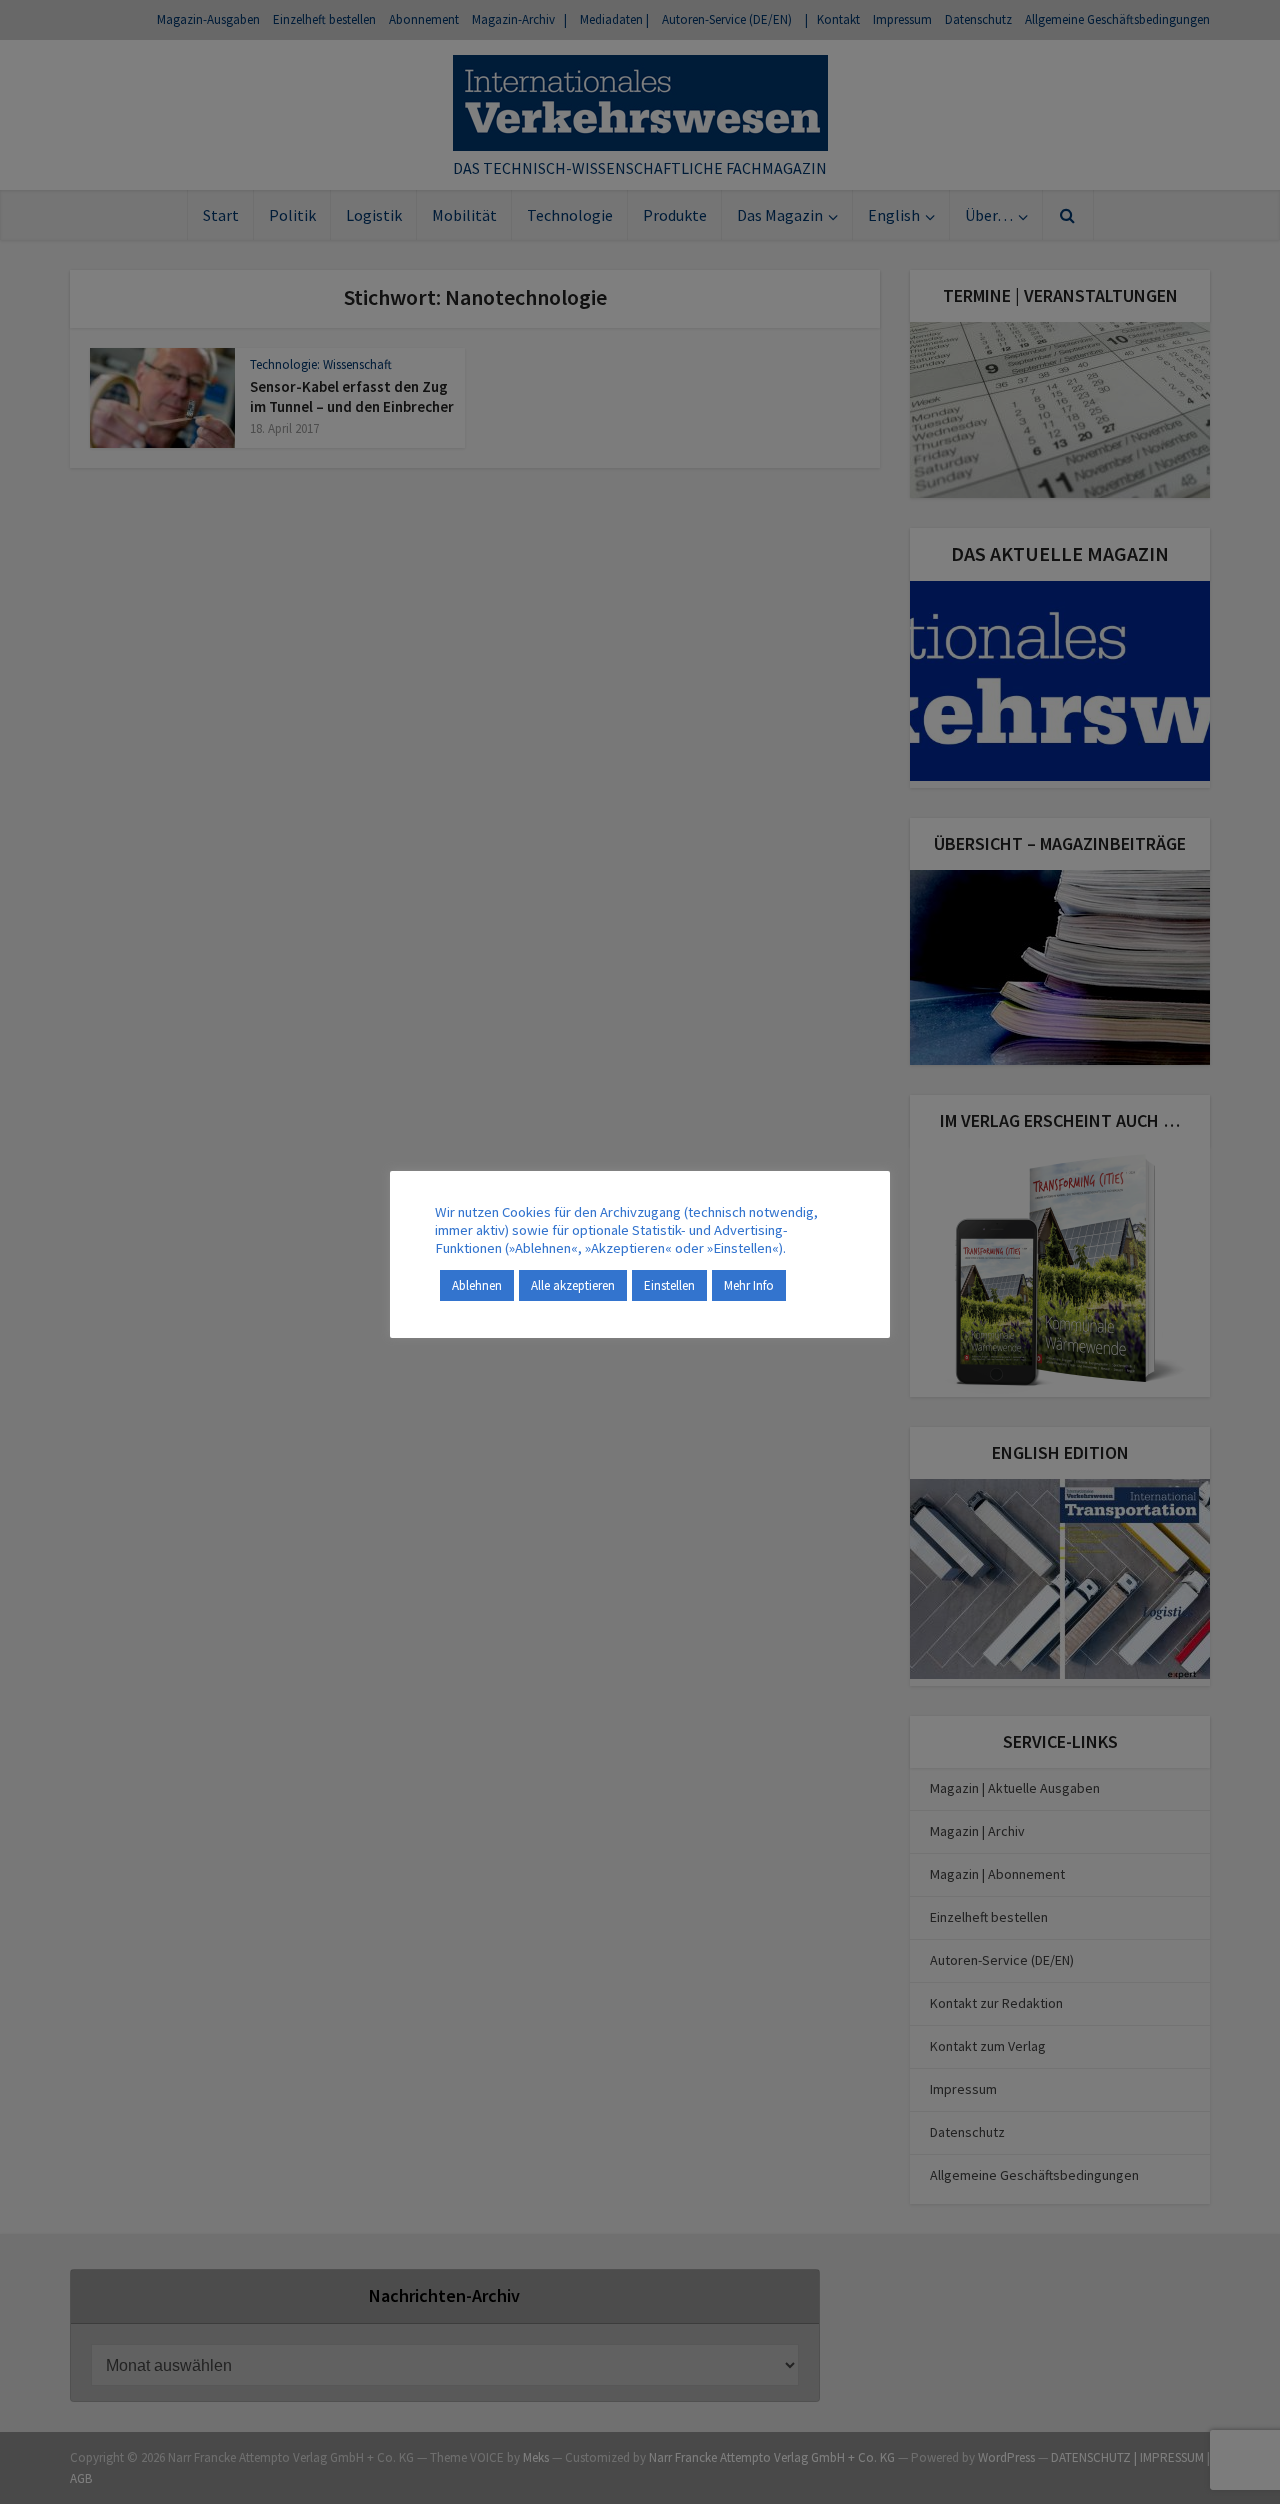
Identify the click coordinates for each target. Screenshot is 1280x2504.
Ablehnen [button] (477, 1285)
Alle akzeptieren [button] (573, 1285)
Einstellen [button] (669, 1285)
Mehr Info (749, 1285)
